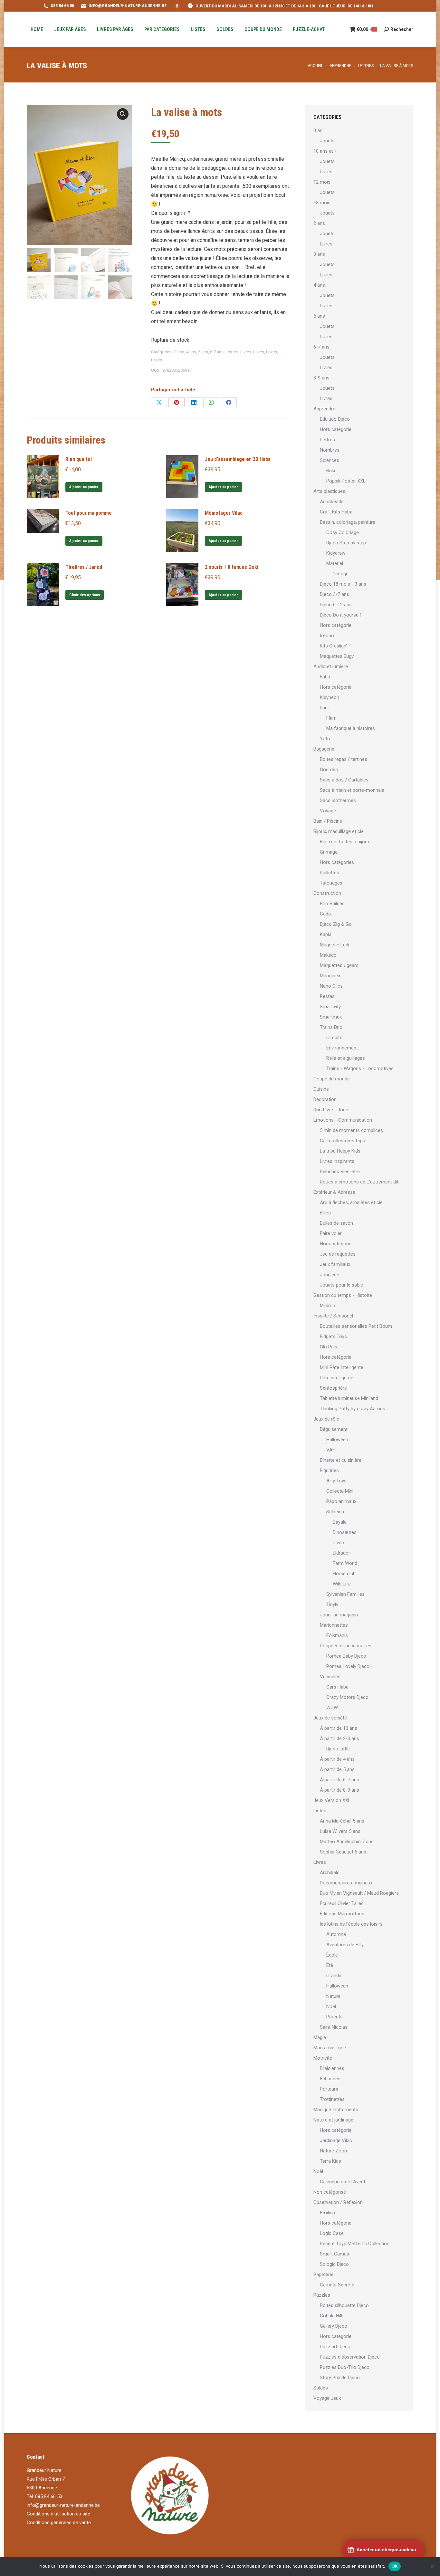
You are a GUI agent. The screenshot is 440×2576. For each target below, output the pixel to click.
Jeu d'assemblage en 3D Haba (238, 459)
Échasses (330, 2079)
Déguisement (334, 1429)
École (332, 1955)
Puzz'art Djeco (335, 2347)
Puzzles (322, 2295)
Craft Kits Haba (336, 512)
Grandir (334, 1976)
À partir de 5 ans (337, 1769)
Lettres (232, 352)
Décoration (325, 1099)
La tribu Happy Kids (340, 1151)
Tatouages (331, 883)
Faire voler (331, 1233)
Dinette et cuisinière (341, 1460)
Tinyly (332, 1604)
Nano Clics (331, 986)
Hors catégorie (336, 429)
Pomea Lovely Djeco (348, 1666)
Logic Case (332, 2233)
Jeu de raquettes (338, 1254)
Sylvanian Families (345, 1594)
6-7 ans (217, 352)
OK (395, 2566)
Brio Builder (332, 904)
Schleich (335, 1512)
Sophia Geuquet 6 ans (343, 1852)
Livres (246, 352)
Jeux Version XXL (332, 1800)
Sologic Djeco (334, 2264)
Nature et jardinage (333, 2120)
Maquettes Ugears (339, 965)
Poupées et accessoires (346, 1646)
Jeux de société (330, 1718)
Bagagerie (324, 749)
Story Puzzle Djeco (340, 2378)
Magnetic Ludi (335, 945)
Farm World (345, 1563)
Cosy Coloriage (343, 532)
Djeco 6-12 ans (336, 605)
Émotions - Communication (343, 1120)
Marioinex (330, 976)
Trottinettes (332, 2099)
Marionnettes (334, 1625)
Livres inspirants (337, 1161)
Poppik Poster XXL (346, 481)
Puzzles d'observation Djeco (350, 2357)
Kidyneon (330, 697)
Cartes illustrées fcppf (344, 1141)
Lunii (325, 708)
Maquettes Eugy (337, 656)
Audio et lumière (331, 666)
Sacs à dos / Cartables (344, 780)
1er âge (341, 574)
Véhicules (330, 1677)
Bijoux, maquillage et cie (339, 831)
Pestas (327, 996)
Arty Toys (336, 1481)
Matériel (335, 563)
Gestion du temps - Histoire (343, 1295)
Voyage (328, 811)
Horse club (344, 1574)
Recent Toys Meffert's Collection (355, 2244)
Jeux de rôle (326, 1419)
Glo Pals (329, 1347)
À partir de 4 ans (337, 1759)
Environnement (342, 1048)
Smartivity (330, 1007)
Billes (325, 1213)
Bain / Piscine (328, 821)
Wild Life (342, 1584)
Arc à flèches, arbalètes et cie (351, 1202)
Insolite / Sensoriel (333, 1316)
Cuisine (321, 1089)
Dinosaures (345, 1532)
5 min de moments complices (351, 1130)
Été (330, 1965)
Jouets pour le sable (341, 1285)
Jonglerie (330, 1275)
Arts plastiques (329, 491)
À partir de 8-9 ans (340, 1790)
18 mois (322, 203)
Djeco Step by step (346, 543)
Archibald (330, 1872)
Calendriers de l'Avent (343, 2182)
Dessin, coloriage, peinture (348, 522)
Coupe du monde (332, 1079)
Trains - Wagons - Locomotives (360, 1068)
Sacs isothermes (338, 800)
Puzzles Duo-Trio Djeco (345, 2367)
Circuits (334, 1038)
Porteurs (329, 2089)
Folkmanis (337, 1635)
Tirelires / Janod (84, 567)
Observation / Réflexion (338, 2202)
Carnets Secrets (337, 2285)
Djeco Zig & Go (336, 924)
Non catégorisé (330, 2192)
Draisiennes (332, 2068)
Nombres (330, 450)
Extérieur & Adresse (334, 1192)
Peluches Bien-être (340, 1172)
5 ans (203, 352)
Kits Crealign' (333, 646)
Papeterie (323, 2274)
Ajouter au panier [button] (84, 487)
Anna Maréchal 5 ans (342, 1821)
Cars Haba (337, 1687)
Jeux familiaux (335, 1264)
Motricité (323, 2058)
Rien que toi (79, 459)
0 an (318, 130)
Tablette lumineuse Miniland (349, 1398)
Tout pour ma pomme (89, 513)
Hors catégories (337, 862)
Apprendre (324, 409)
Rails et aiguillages (346, 1058)
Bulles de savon (336, 1223)
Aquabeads (332, 502)
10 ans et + (325, 151)
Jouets (327, 141)
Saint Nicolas (334, 2027)
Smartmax (331, 1017)
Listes (320, 1811)
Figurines (329, 1470)
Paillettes (330, 873)
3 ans (179, 352)
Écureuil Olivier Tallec (342, 1903)
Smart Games (335, 2254)
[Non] (432, 2566)
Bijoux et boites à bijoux (345, 842)
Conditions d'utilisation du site (58, 2514)
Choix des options (85, 595)
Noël (331, 2006)
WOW (332, 1708)
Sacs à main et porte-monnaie (352, 790)
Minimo (328, 1306)
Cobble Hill (331, 2316)
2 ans (319, 223)
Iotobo (327, 636)
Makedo (328, 955)
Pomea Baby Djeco (346, 1656)
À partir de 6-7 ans (340, 1780)
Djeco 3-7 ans (335, 594)
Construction (327, 893)
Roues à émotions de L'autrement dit (359, 1182)
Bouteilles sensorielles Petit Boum (356, 1326)
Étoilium (328, 2213)
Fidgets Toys (333, 1336)
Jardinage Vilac (336, 2140)
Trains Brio (331, 1027)
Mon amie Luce (330, 2048)
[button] (123, 114)
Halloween (337, 1440)
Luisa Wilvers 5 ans (340, 1831)
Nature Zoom (334, 2151)
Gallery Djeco (334, 2326)
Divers (339, 1543)
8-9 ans (321, 378)
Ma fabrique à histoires (351, 728)
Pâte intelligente (337, 1378)
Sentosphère (333, 1388)
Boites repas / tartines (344, 759)
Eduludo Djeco (335, 419)
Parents (335, 2017)
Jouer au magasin (339, 1615)
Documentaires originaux (346, 1883)
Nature (333, 1996)
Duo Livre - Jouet (332, 1110)
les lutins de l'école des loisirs (351, 1924)
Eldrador (341, 1553)
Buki (331, 471)
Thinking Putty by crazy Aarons (353, 1409)
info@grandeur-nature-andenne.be (63, 2505)
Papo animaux (341, 1501)
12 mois (322, 182)
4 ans (191, 352)
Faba (325, 677)
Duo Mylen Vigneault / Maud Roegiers (359, 1893)
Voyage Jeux (327, 2398)
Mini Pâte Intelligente (342, 1367)
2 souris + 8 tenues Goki (232, 567)
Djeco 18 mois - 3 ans (343, 584)
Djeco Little (338, 1749)
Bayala (340, 1522)
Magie (320, 2037)
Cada (325, 914)
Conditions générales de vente (59, 2523)
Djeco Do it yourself (341, 615)
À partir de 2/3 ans (340, 1738)
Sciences (330, 460)
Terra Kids (330, 2161)
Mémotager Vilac (224, 513)
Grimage (329, 852)
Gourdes (329, 770)
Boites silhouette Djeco (344, 2305)
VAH (331, 1450)
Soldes (321, 2388)
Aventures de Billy (345, 1945)
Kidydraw (336, 553)
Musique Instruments (336, 2110)
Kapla (326, 934)
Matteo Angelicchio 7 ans (347, 1842)
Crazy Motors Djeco (347, 1697)
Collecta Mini (340, 1491)
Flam (331, 718)
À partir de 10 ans (339, 1728)
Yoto (325, 739)
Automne (336, 1934)
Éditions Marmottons (342, 1914)
